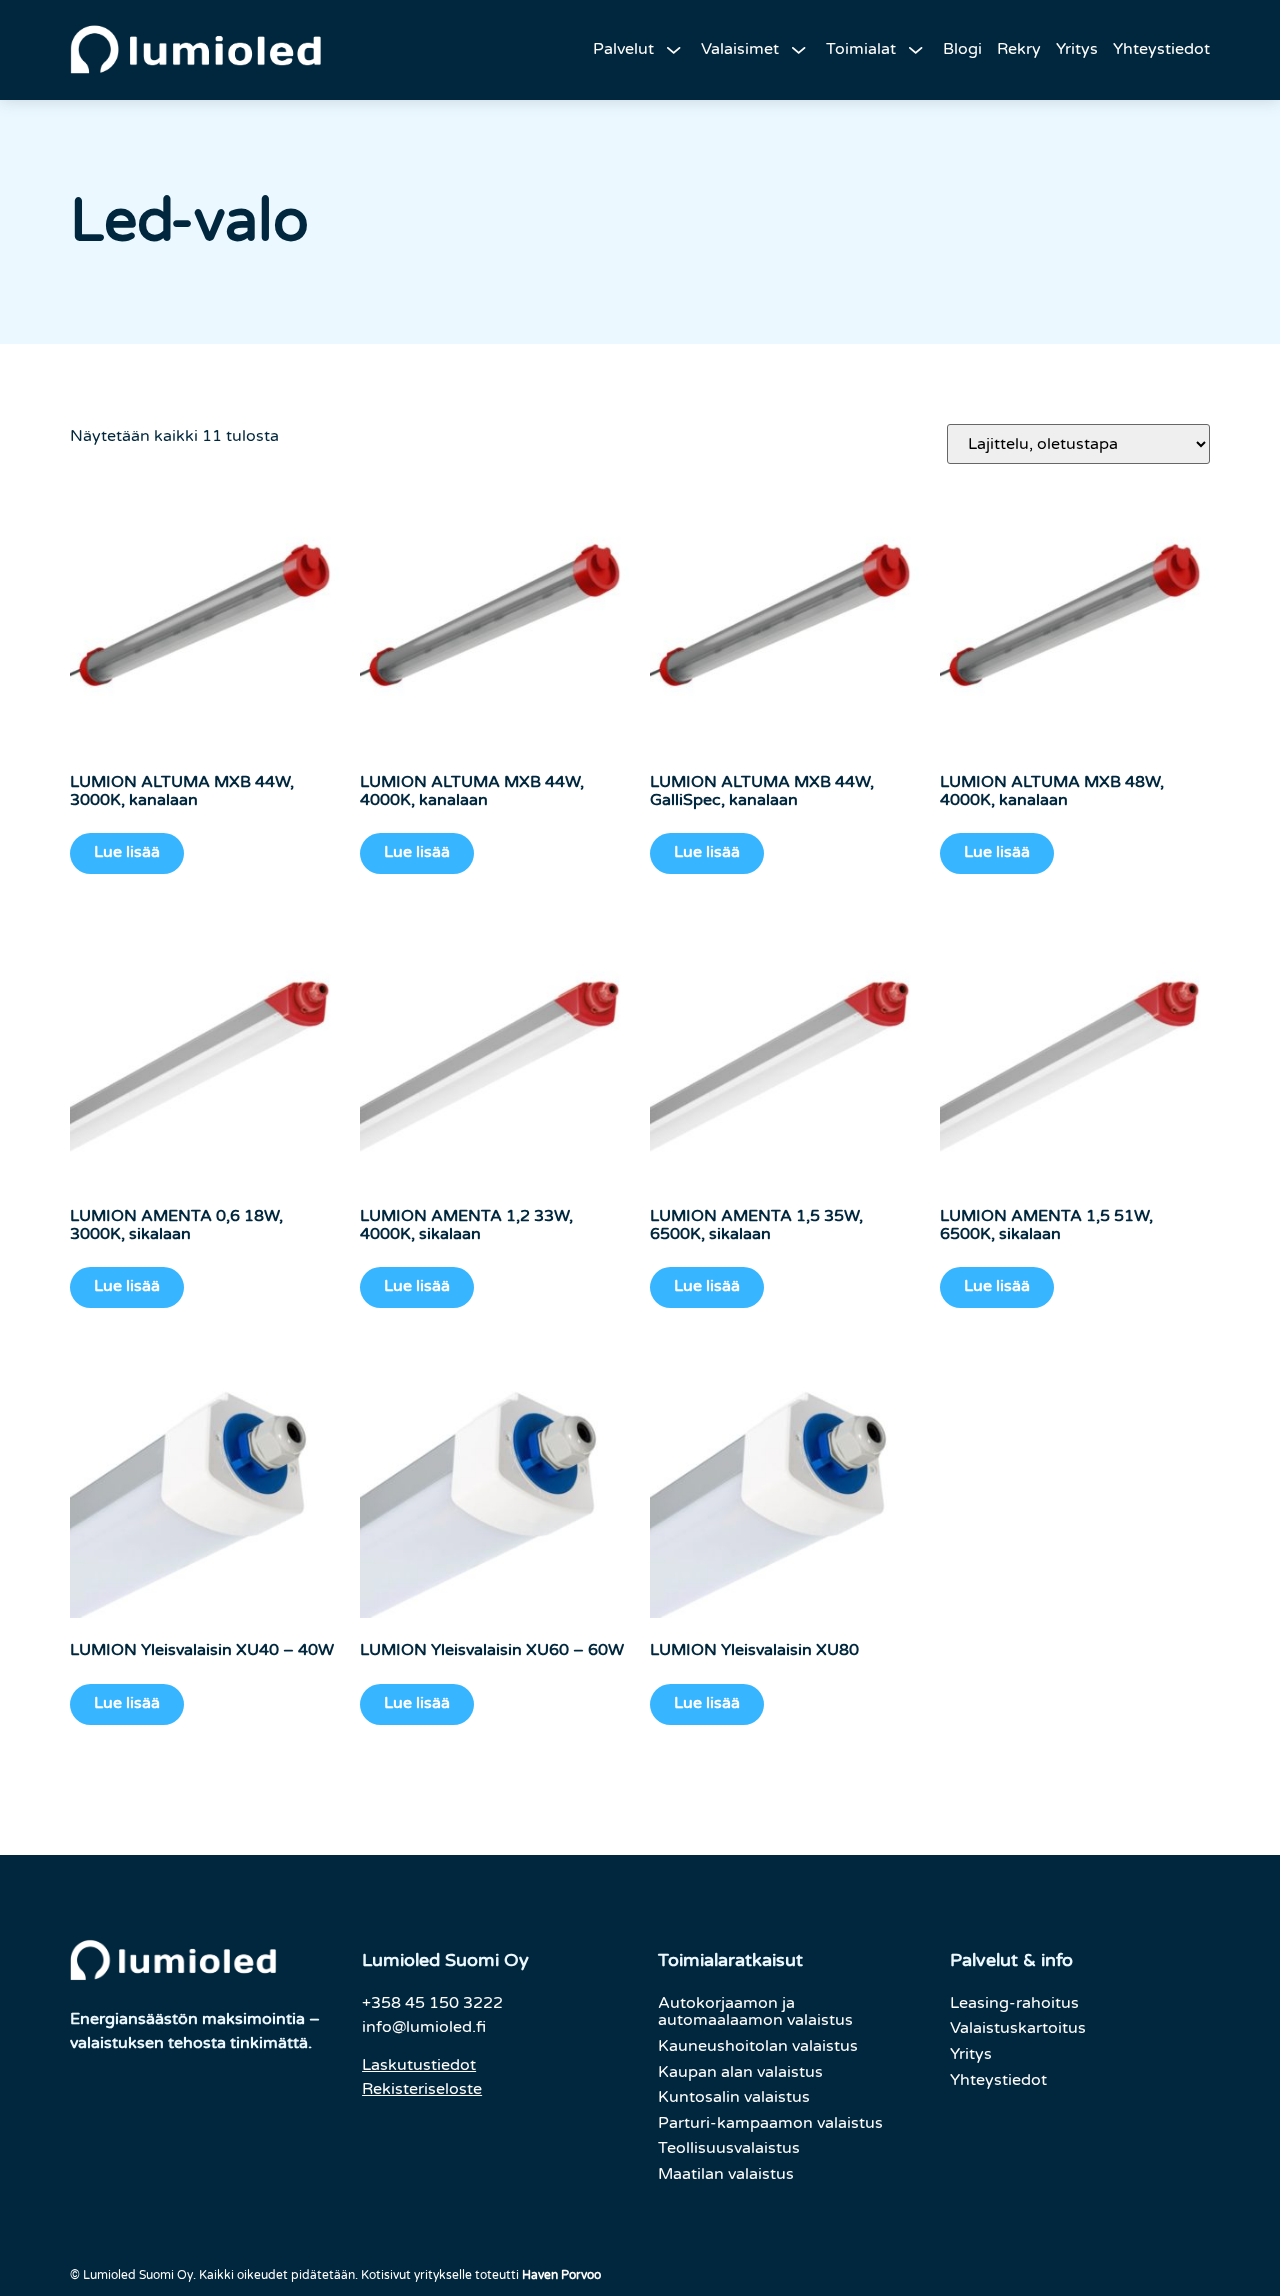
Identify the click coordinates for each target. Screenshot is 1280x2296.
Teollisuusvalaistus (729, 2148)
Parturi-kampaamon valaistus (770, 2123)
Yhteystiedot (1161, 49)
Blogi (962, 49)
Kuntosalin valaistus (734, 2097)
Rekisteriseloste (422, 2089)
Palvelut (623, 49)
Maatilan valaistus (726, 2174)
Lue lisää (127, 852)
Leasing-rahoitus (1014, 2003)
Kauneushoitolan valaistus (758, 2046)
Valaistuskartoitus (1018, 2028)
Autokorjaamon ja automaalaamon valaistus (755, 2012)
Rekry (1019, 49)
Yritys (1077, 49)
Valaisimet (740, 49)
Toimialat (861, 49)
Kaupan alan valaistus (740, 2072)
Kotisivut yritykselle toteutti (481, 2275)
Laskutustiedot (419, 2065)
